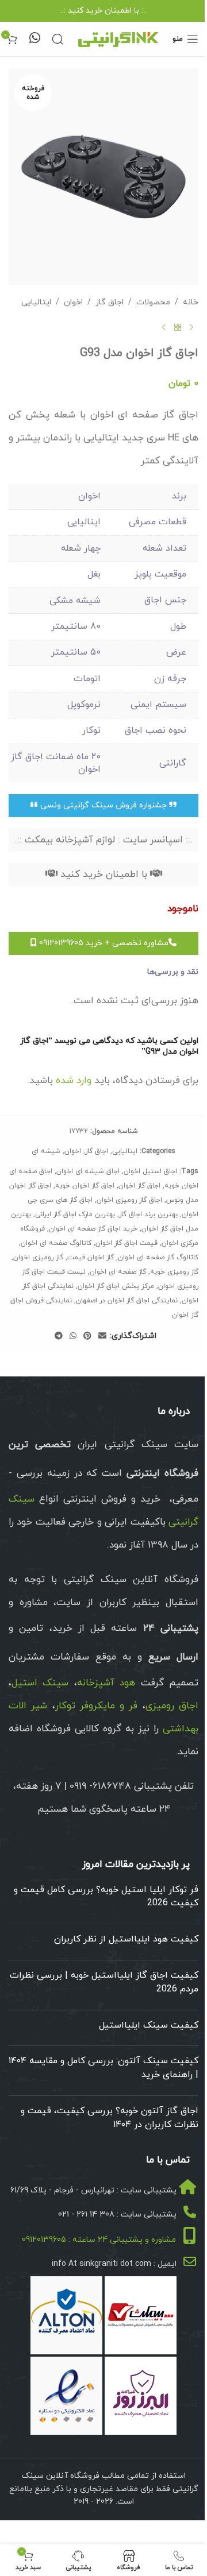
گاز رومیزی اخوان (38, 1258)
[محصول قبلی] (191, 328)
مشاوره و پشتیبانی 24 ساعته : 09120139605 (99, 2240)
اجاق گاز (110, 302)
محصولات (153, 302)
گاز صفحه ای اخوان (118, 1272)
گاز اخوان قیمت (91, 1258)
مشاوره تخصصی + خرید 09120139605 (103, 943)
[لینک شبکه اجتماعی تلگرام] (59, 1337)
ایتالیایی (36, 302)
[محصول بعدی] (164, 328)
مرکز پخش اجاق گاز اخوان (116, 1286)
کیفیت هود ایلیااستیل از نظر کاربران (126, 1939)
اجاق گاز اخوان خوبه (85, 1186)
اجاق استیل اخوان (150, 1171)
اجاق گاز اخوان (139, 1186)
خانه (191, 302)
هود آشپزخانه (106, 1683)
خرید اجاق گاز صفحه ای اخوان (93, 1229)
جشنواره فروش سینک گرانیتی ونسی (103, 805)
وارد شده (74, 1081)
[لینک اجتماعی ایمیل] (102, 1337)
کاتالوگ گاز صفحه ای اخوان (158, 1258)
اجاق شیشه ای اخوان (88, 1171)
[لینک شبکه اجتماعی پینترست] (87, 1337)
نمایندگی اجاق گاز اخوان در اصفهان (127, 1301)
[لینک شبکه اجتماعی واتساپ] (73, 1337)
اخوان (73, 302)
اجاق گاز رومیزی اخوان (129, 1200)
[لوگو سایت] (118, 38)
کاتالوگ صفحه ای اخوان (56, 1243)
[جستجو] (57, 39)
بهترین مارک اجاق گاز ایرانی (75, 1214)
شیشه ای (46, 1151)
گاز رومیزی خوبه (174, 1272)
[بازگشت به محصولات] (178, 328)
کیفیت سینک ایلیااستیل (149, 2025)
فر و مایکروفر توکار (97, 1706)
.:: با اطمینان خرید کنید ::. (103, 11)
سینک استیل (40, 1683)
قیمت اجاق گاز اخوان (126, 1243)
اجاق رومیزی (172, 1706)
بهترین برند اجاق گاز (148, 1214)
